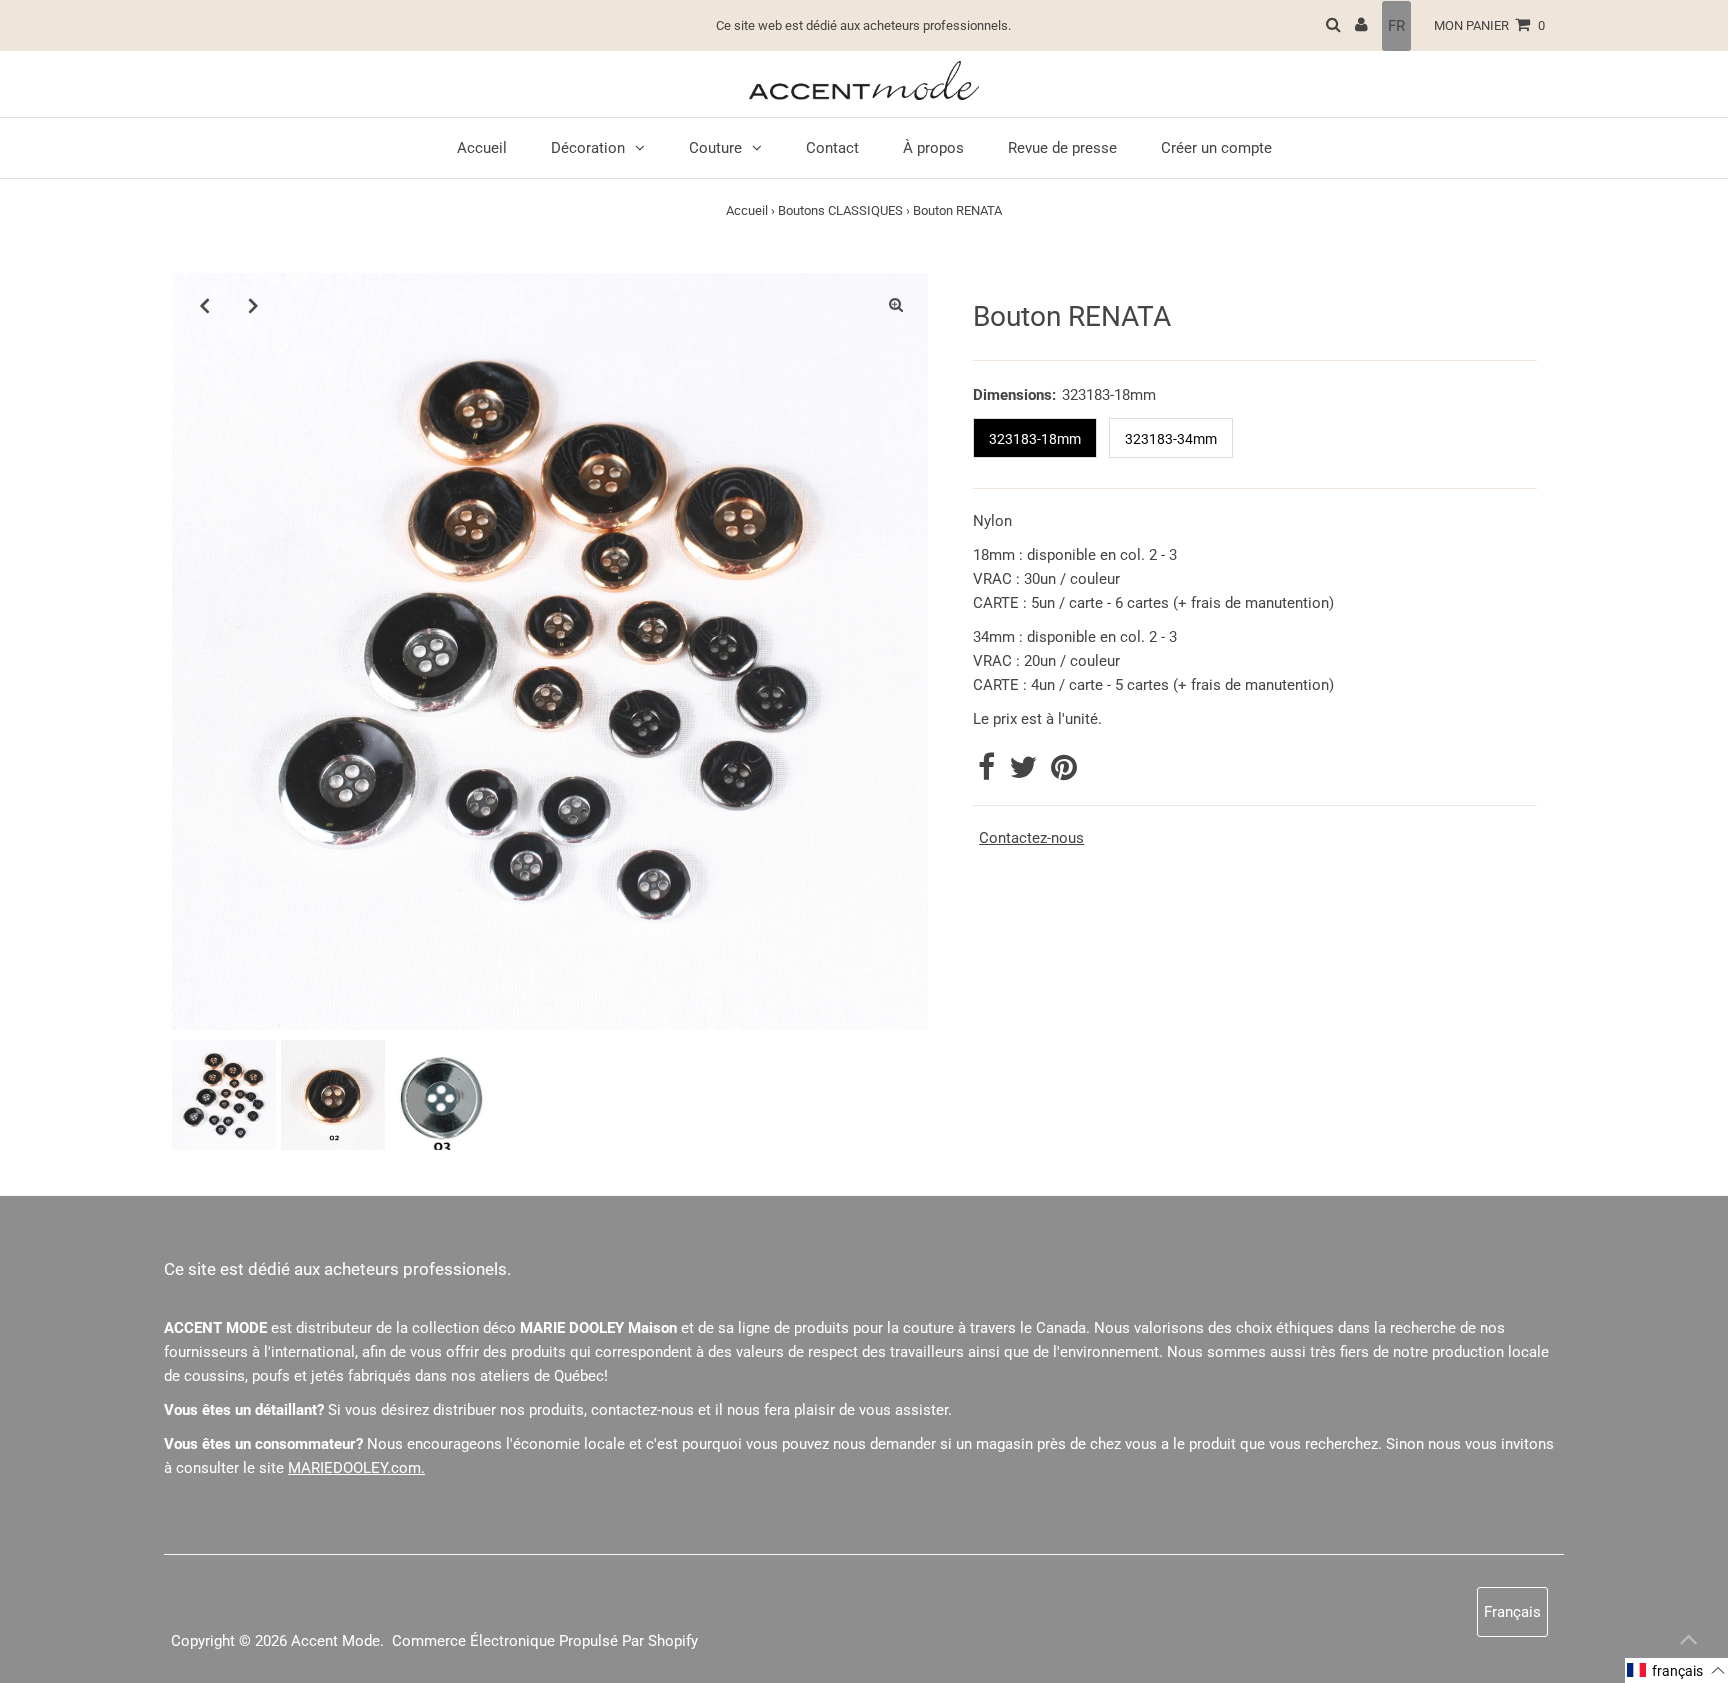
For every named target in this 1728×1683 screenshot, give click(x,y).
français (1512, 1612)
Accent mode (335, 1641)
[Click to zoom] (896, 305)
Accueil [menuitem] (482, 148)
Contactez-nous (1031, 838)
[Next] (253, 305)
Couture (715, 148)
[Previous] (204, 305)
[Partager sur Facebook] (988, 773)
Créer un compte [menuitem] (1216, 148)
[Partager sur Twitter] (1025, 773)
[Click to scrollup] (1688, 1643)
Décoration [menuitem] (588, 148)
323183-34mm (1171, 439)
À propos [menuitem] (933, 148)
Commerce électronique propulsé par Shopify (545, 1641)
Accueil (747, 210)
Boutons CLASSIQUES (840, 210)
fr (1396, 26)
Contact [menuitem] (832, 148)
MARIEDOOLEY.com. (356, 1468)
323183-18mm (1035, 439)
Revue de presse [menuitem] (1062, 148)
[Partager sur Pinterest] (1064, 773)
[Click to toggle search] (1333, 25)
